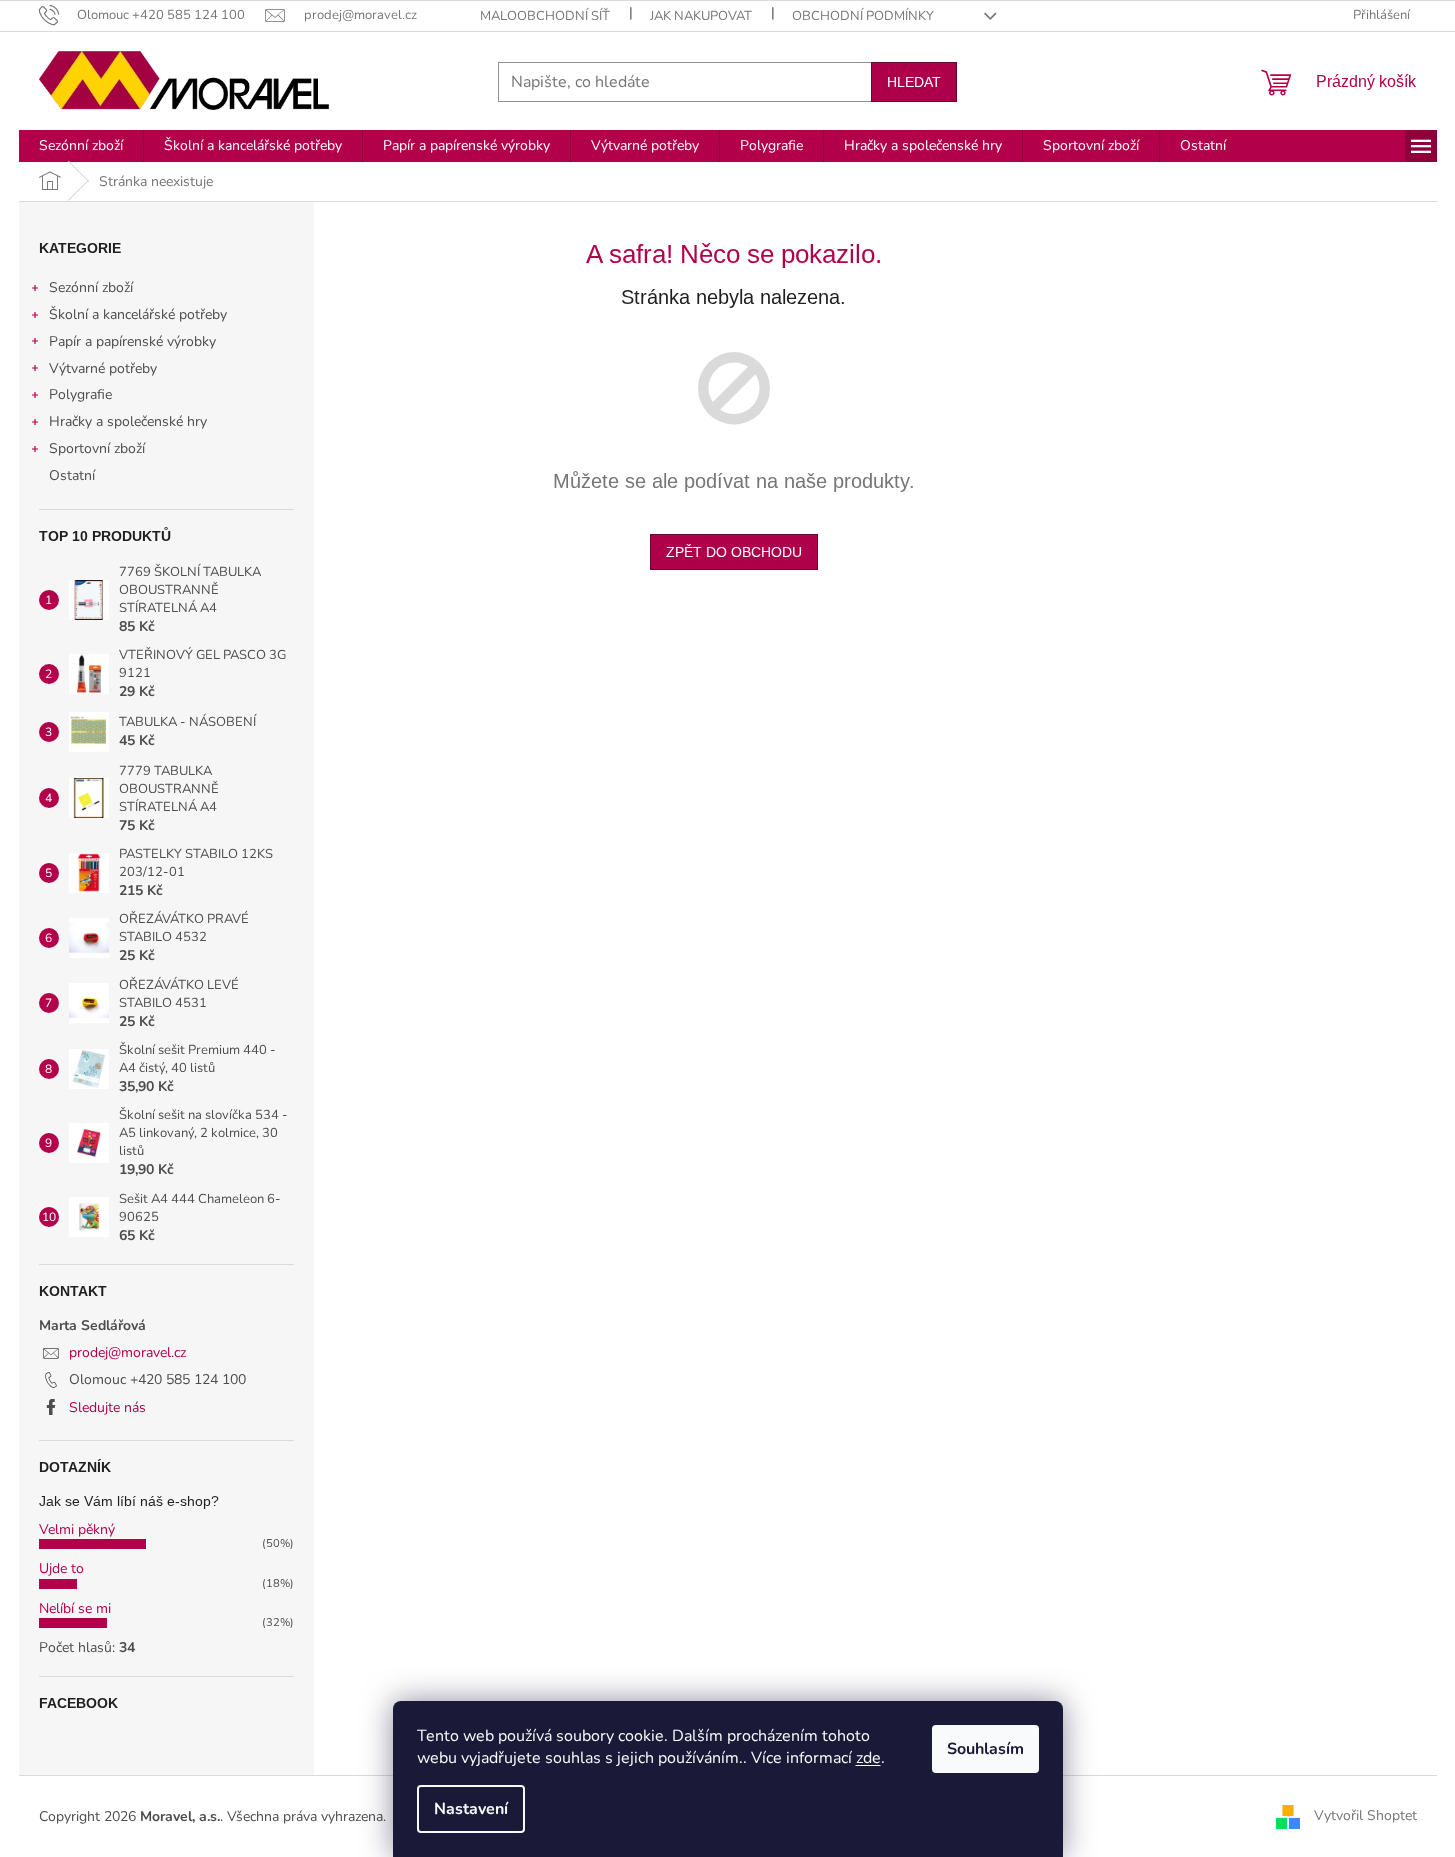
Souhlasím (985, 1749)
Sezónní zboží (91, 287)
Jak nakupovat (701, 16)
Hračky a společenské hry (128, 421)
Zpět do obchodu (734, 552)
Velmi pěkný (77, 1529)
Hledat (914, 82)
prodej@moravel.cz (127, 1352)
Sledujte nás (107, 1407)
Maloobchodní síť (545, 16)
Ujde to (61, 1568)
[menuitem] (81, 146)
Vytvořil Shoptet (1365, 1815)
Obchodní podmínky (863, 16)
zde (868, 1758)
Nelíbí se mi (75, 1608)
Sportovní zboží (97, 448)
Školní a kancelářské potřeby (138, 314)
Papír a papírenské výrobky (132, 341)
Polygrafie (80, 394)
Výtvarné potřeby (103, 368)
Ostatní (72, 475)
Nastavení (471, 1809)
